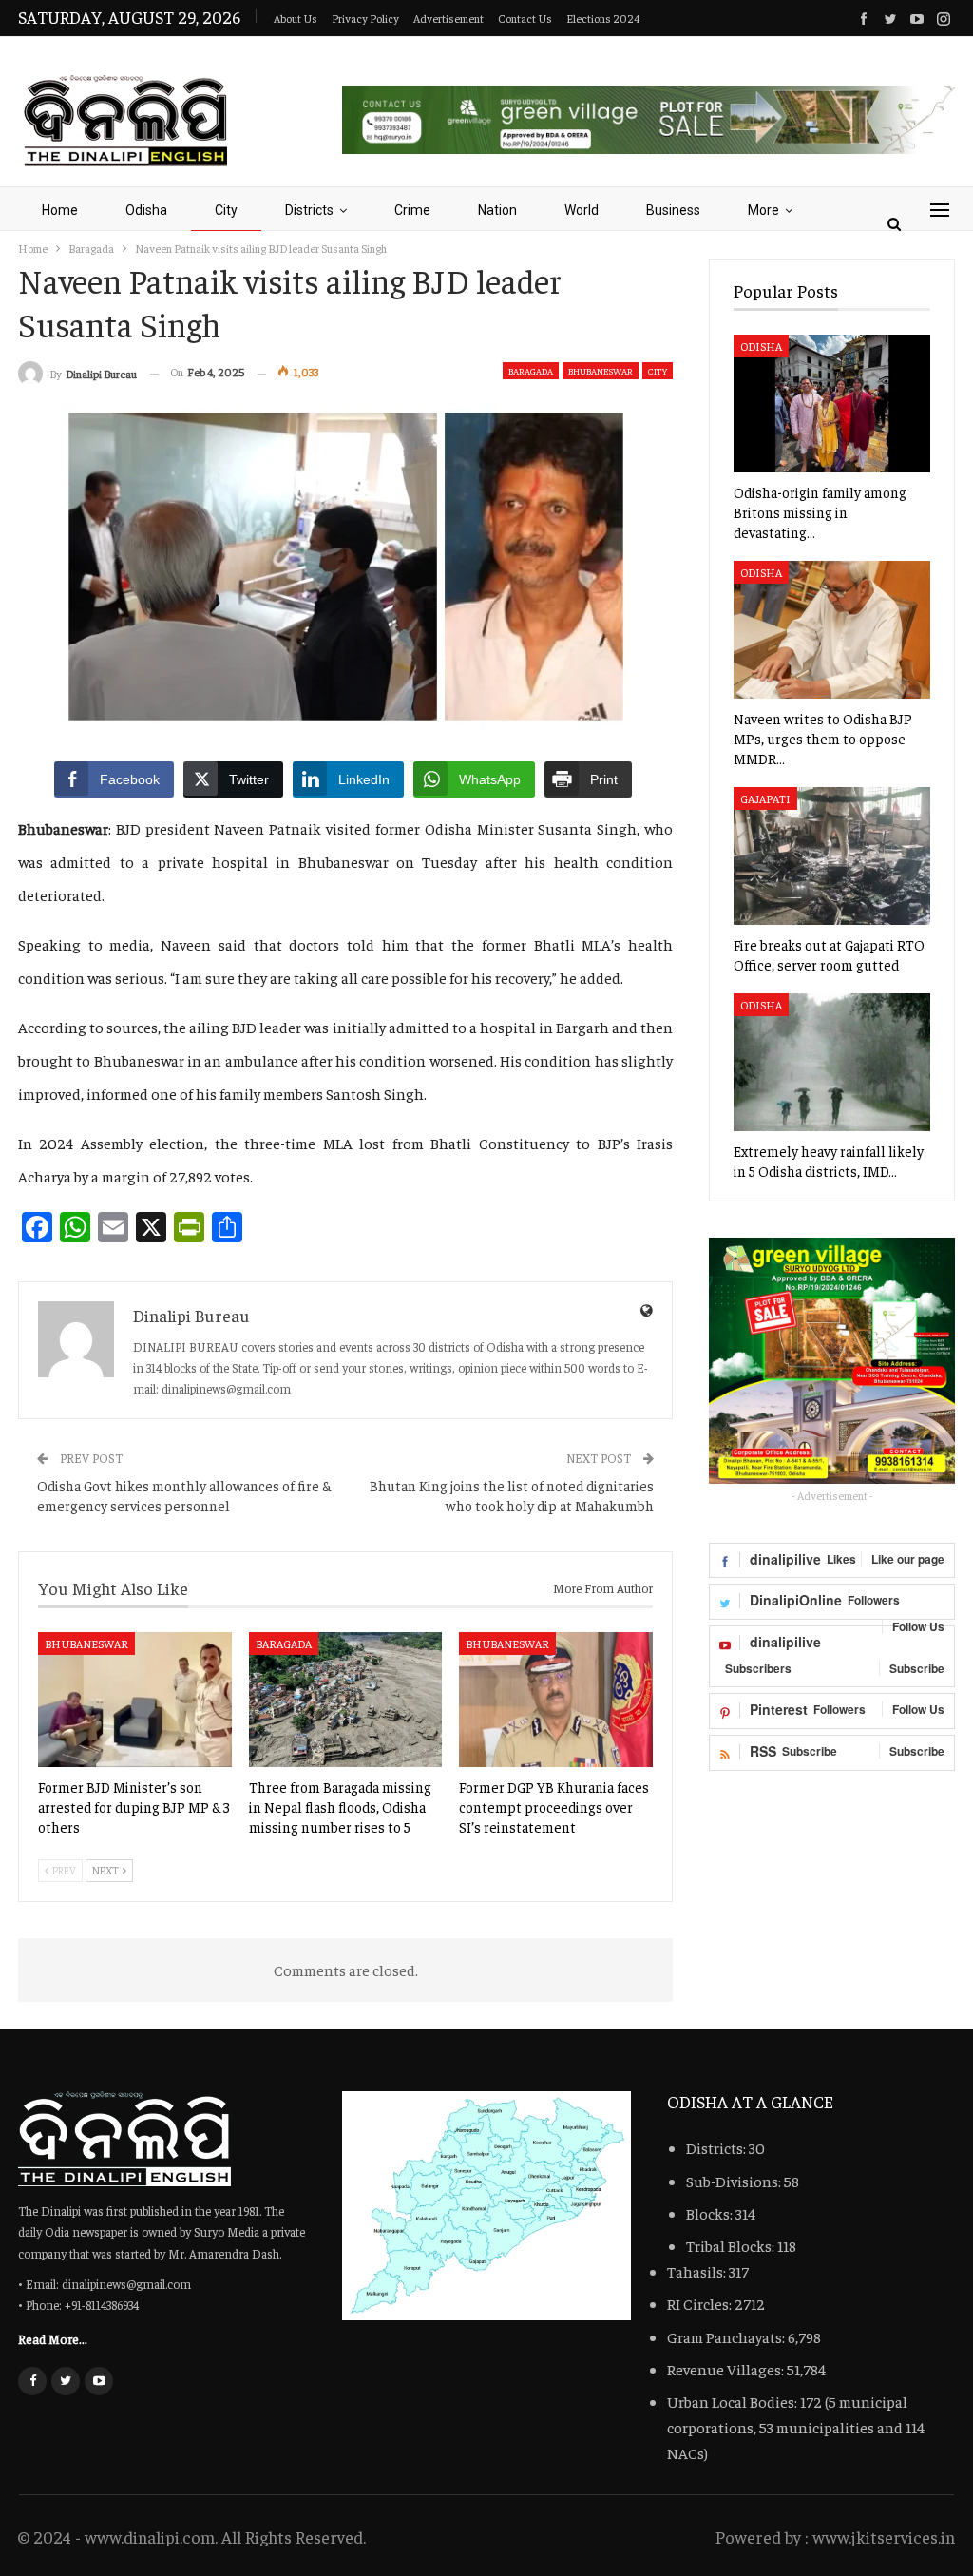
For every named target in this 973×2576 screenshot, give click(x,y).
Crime (412, 210)
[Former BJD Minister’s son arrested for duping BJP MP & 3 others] (135, 1700)
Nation (497, 210)
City (226, 210)
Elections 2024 (603, 18)
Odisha (146, 210)
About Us (296, 18)
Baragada (531, 371)
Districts (309, 210)
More (763, 210)
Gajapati (765, 798)
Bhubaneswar (601, 371)
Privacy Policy (365, 18)
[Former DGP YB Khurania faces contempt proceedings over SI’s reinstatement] (556, 1700)
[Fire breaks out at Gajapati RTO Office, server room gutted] (832, 856)
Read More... (53, 2338)
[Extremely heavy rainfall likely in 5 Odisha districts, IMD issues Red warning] (832, 1062)
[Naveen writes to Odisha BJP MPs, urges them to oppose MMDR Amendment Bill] (832, 630)
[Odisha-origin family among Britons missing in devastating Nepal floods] (832, 404)
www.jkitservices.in (884, 2537)
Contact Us (525, 18)
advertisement (448, 18)
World (582, 210)
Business (673, 210)
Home (60, 210)
